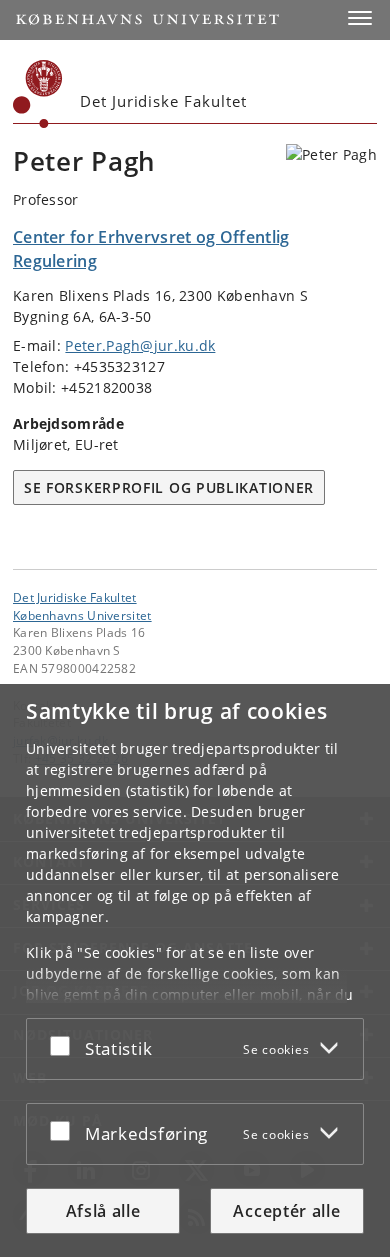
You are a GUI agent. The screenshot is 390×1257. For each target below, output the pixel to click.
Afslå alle (103, 1211)
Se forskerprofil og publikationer (169, 487)
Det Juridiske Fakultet (75, 597)
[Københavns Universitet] (38, 94)
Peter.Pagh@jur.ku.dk (140, 345)
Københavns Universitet (82, 615)
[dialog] (195, 970)
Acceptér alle (286, 1211)
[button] (360, 18)
